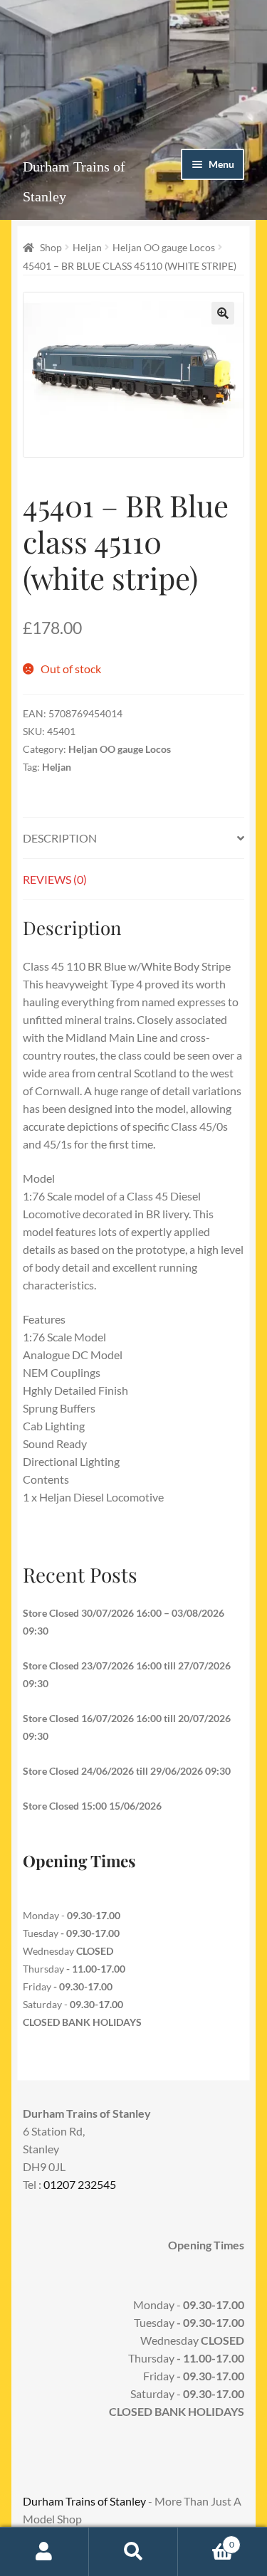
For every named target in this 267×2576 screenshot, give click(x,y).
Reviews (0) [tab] (55, 879)
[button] (223, 313)
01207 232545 (80, 2184)
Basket (206, 2540)
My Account (44, 2552)
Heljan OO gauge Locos (164, 247)
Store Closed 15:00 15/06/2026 (92, 1806)
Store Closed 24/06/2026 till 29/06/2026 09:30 (127, 1771)
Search (133, 2552)
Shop (51, 247)
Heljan (87, 247)
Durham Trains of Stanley (84, 2501)
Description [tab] (60, 838)
